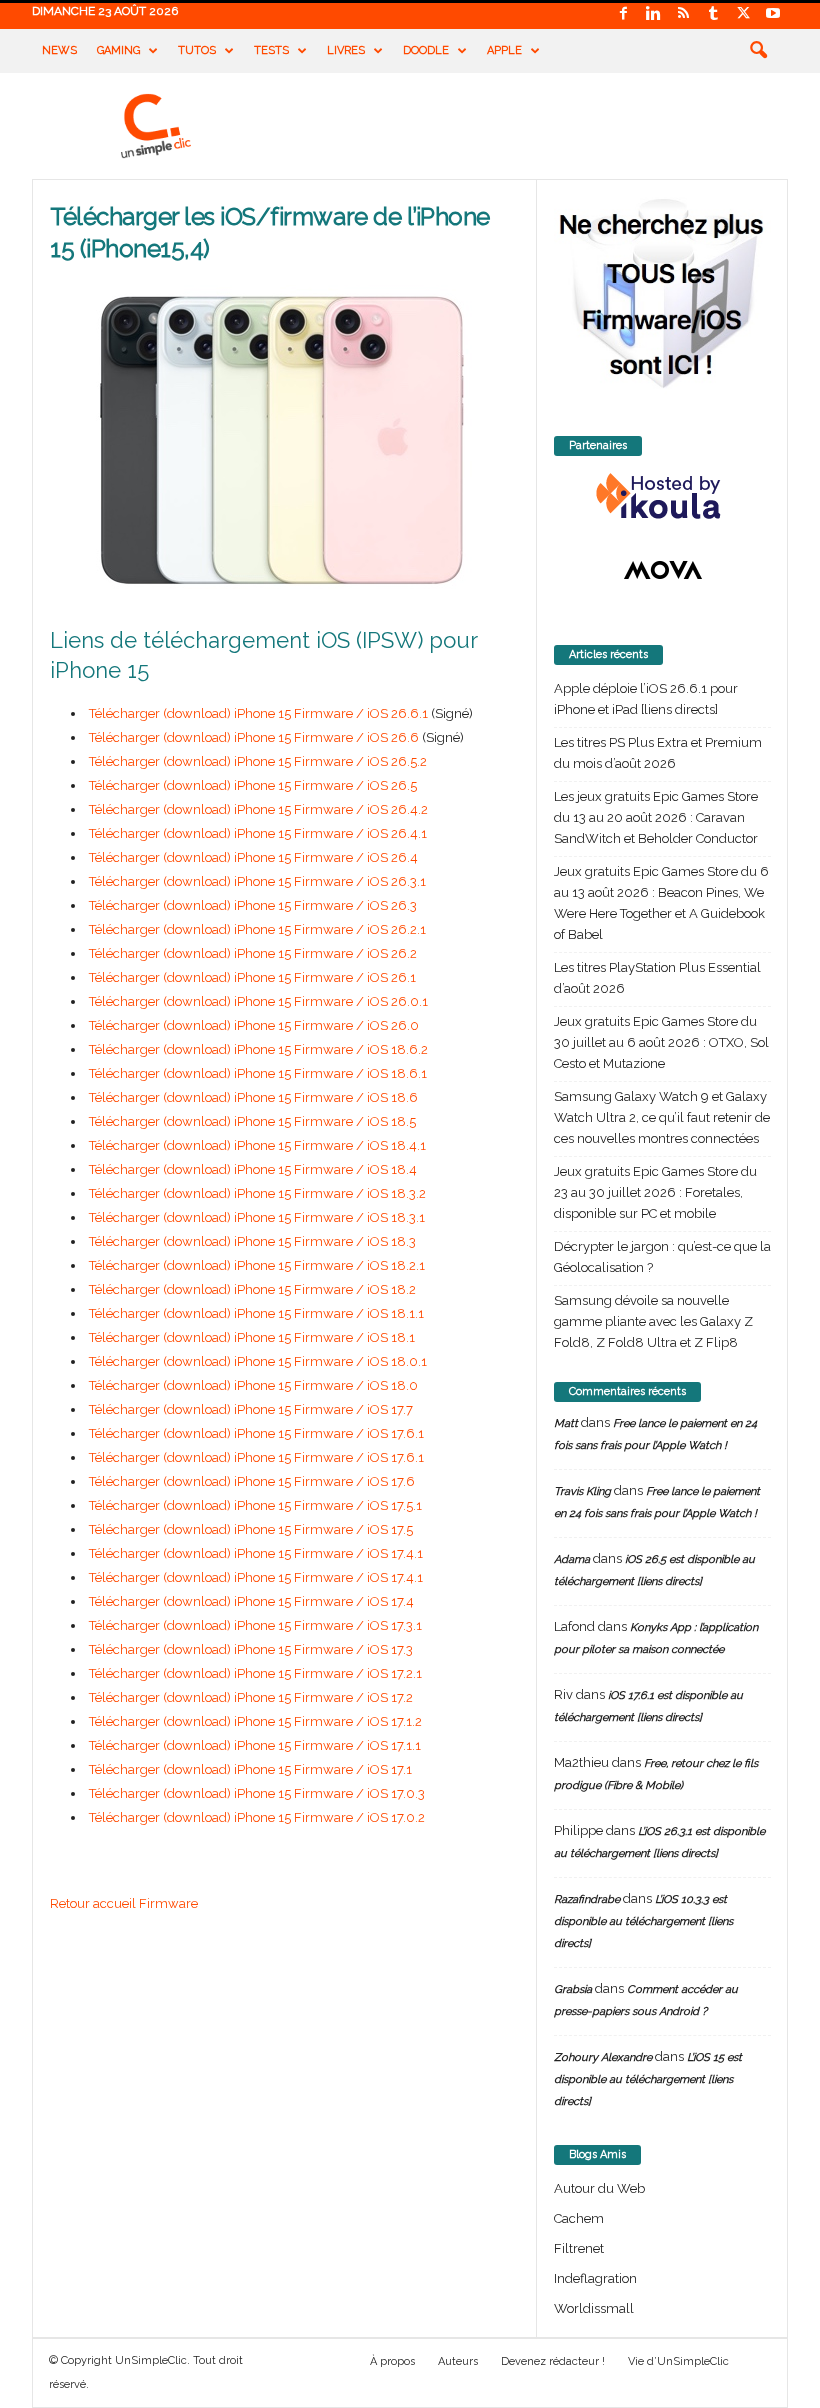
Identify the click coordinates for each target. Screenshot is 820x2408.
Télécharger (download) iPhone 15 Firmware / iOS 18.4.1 (257, 1145)
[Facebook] (623, 14)
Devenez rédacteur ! (553, 2361)
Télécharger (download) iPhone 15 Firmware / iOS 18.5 (252, 1121)
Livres (346, 50)
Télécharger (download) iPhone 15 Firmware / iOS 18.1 (252, 1337)
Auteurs (458, 2361)
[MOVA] (662, 570)
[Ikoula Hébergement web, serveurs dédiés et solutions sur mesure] (662, 497)
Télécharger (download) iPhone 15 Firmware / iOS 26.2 (253, 953)
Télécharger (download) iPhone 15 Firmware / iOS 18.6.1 (258, 1073)
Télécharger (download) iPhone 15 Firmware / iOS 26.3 (253, 905)
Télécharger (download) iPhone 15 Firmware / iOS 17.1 (250, 1769)
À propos (392, 2361)
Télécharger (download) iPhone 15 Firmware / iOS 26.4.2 (258, 809)
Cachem (579, 2218)
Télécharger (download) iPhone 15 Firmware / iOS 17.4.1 (256, 1553)
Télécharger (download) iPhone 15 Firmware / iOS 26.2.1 (257, 929)
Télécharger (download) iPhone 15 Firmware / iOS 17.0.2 (257, 1817)
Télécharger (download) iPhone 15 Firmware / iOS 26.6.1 (258, 713)
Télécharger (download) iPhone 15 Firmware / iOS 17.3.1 (255, 1625)
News (59, 50)
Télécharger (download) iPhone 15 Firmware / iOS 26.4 (253, 857)
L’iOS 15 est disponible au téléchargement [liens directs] (648, 2079)
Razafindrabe (587, 1899)
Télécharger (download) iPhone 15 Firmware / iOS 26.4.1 (258, 833)
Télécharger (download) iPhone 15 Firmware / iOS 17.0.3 (257, 1793)
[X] (743, 14)
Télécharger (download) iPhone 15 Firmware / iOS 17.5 (251, 1529)
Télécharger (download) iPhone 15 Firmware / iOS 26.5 (253, 785)
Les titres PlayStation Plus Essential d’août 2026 (657, 978)
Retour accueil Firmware (124, 1903)
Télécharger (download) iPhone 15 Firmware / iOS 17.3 (251, 1649)
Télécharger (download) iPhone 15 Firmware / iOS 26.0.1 (258, 1001)
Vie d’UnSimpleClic (678, 2361)
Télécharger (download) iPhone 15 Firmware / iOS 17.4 (251, 1601)
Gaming (118, 50)
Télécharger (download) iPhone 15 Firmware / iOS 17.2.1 (255, 1673)
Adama (572, 1559)
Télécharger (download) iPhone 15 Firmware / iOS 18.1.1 (256, 1313)
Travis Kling (582, 1491)
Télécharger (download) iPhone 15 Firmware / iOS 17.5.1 (255, 1505)
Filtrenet (579, 2248)
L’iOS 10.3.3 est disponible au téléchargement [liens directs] (643, 1921)
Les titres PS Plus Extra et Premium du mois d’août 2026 (658, 753)
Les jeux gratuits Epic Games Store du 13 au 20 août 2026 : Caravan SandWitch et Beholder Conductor (656, 817)
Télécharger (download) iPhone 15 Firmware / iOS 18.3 (252, 1241)
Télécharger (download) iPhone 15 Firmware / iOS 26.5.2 (258, 761)
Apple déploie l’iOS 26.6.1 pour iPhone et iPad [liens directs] (646, 699)
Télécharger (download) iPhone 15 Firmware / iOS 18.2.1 (257, 1265)
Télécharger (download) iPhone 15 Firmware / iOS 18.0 (253, 1385)
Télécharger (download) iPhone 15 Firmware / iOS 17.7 (251, 1409)
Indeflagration (595, 2278)
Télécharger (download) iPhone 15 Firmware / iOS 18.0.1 (258, 1361)
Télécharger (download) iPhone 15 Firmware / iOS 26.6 (254, 737)
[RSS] (683, 14)
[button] (758, 51)
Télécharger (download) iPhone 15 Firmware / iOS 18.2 (252, 1289)
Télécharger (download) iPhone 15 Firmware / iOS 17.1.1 (255, 1745)
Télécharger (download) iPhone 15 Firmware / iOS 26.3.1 (257, 881)
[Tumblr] (713, 14)
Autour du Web (599, 2188)
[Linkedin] (653, 14)
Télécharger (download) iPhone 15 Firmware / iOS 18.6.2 (258, 1049)
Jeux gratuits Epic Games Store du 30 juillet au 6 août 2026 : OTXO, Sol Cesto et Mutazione (661, 1042)
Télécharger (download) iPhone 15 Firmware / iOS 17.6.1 (256, 1433)
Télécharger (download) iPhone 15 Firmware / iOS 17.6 (252, 1481)
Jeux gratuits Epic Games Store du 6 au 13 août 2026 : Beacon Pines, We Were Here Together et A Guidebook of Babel (661, 903)
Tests (271, 50)
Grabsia (573, 1989)
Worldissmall (594, 2308)
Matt (566, 1423)
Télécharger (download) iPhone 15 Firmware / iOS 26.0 (254, 1025)
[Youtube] (773, 14)
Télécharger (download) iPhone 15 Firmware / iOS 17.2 (251, 1697)
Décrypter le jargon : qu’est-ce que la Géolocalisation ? (662, 1257)
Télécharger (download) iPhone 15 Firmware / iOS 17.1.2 (255, 1721)
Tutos (197, 50)
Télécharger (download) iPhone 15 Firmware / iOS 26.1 (252, 977)
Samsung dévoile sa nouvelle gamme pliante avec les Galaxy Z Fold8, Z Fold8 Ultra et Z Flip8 (653, 1321)
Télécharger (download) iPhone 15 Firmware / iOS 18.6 (253, 1097)
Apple (504, 50)
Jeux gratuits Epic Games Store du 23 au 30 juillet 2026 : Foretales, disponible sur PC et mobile (655, 1192)
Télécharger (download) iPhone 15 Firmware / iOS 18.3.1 (257, 1217)
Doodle (426, 50)
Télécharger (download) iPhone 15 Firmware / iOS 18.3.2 (257, 1193)
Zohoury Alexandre (603, 2057)
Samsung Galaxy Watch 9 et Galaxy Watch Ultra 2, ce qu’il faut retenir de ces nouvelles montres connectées (662, 1117)
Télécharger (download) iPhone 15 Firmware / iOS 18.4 (253, 1169)
